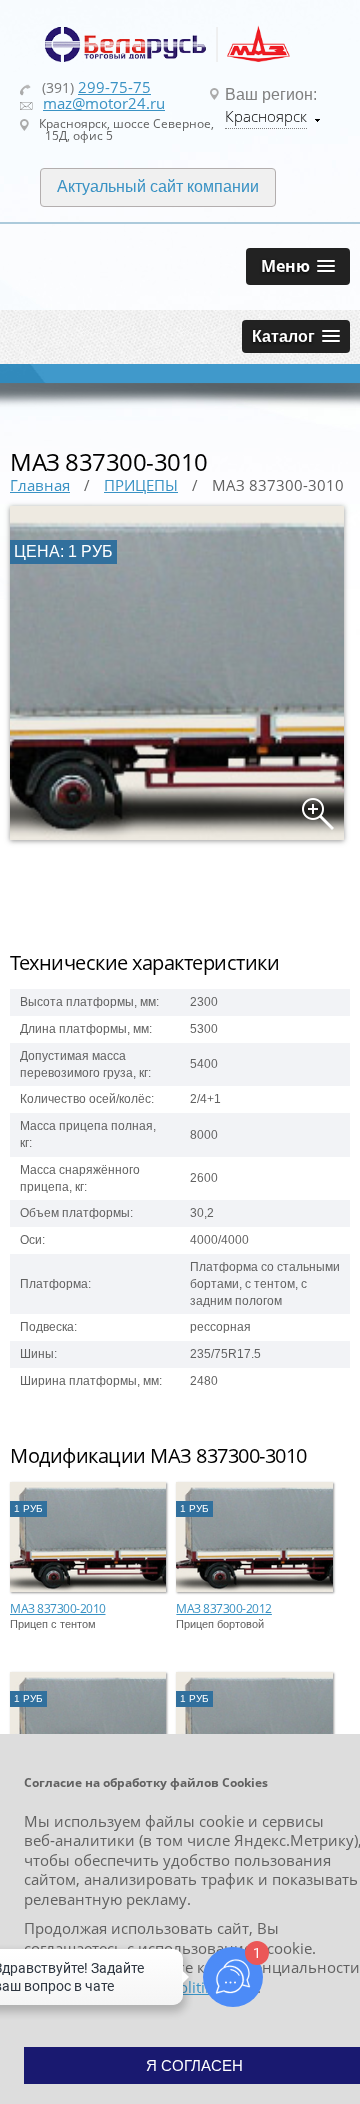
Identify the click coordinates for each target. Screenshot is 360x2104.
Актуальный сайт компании (158, 186)
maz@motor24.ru (104, 103)
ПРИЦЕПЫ (141, 485)
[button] (298, 266)
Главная (40, 485)
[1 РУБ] (88, 1588)
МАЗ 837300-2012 (224, 1608)
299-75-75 (114, 87)
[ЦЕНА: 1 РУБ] (177, 836)
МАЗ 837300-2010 (58, 1608)
